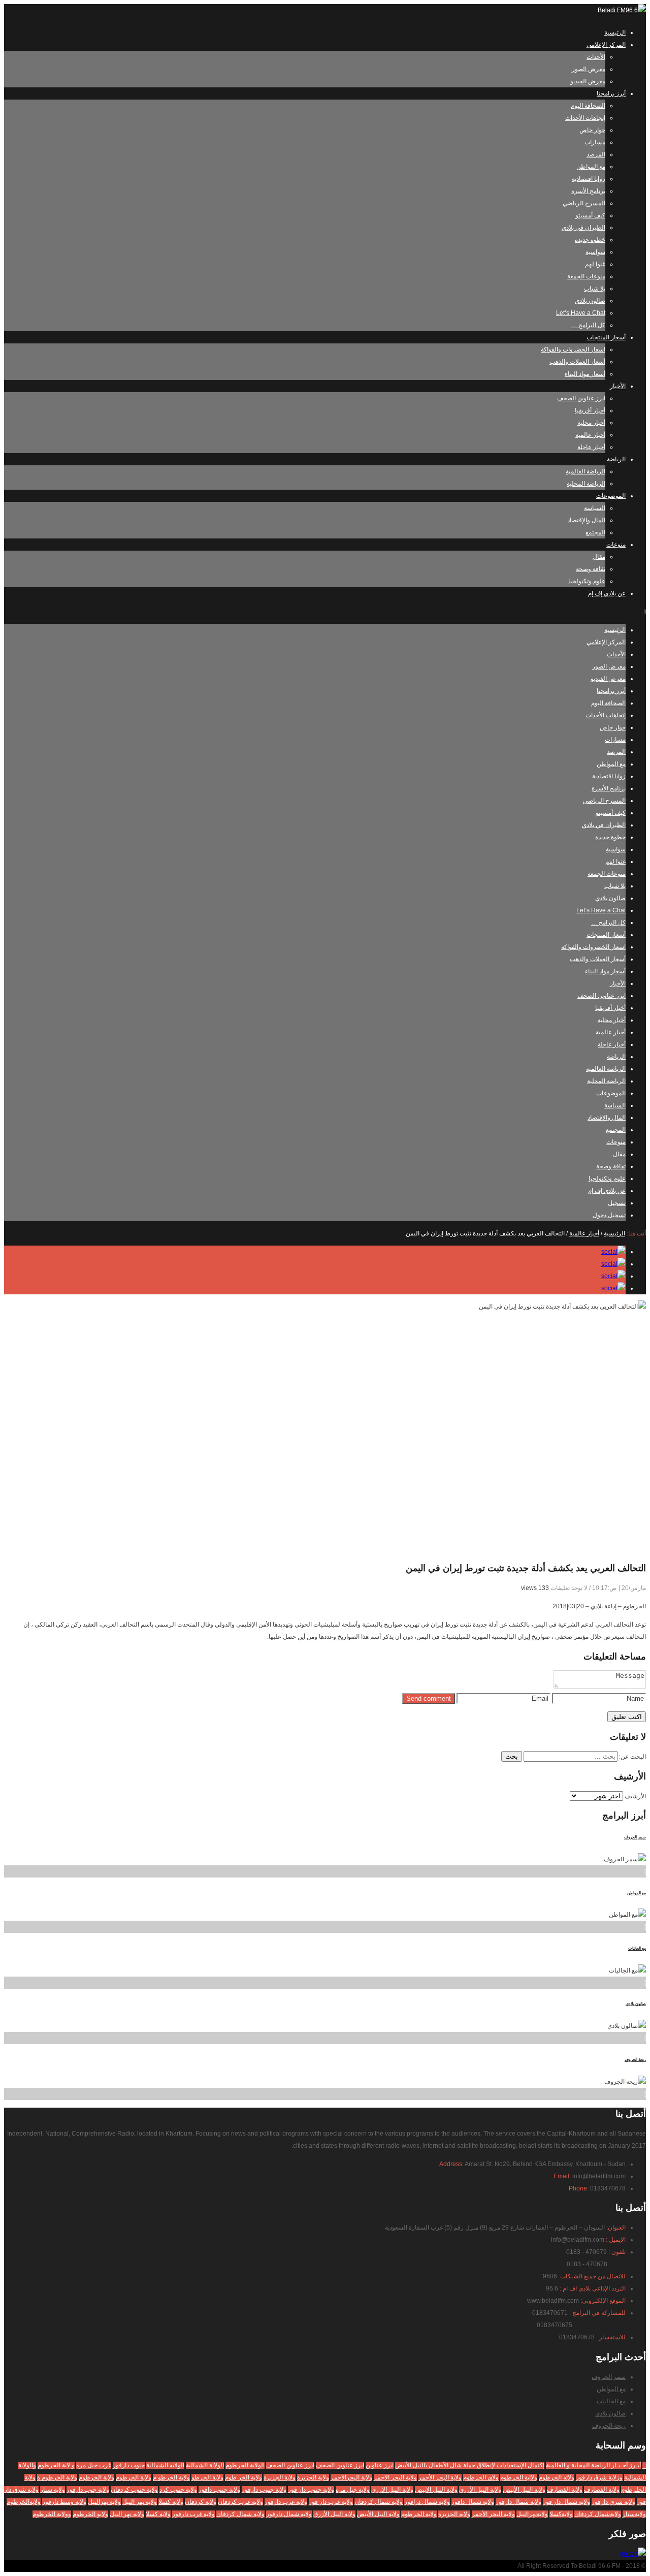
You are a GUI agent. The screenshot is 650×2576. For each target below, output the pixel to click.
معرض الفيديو (588, 81)
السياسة (595, 508)
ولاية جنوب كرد (178, 2490)
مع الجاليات (637, 1948)
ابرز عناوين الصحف (581, 398)
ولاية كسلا (171, 2502)
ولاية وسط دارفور (64, 2502)
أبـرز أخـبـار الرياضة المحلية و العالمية (593, 2465)
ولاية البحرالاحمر (351, 2477)
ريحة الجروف (635, 2060)
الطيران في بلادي (583, 228)
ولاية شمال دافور (473, 2502)
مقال (599, 557)
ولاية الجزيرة (280, 2477)
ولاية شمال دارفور (518, 2502)
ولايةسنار (634, 2514)
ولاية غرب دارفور (286, 2502)
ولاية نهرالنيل (104, 2502)
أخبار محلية (591, 423)
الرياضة (616, 459)
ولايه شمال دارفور (289, 2514)
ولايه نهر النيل (127, 2514)
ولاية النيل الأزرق (480, 2490)
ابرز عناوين (380, 2465)
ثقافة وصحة (591, 569)
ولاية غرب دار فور (331, 2502)
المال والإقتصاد (586, 520)
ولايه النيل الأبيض (378, 2514)
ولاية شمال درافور (427, 2502)
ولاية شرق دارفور (613, 2502)
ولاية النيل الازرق (392, 2490)
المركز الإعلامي (606, 45)
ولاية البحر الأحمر (440, 2477)
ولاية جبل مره (353, 2490)
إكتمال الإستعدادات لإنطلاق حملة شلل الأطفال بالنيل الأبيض (470, 2465)
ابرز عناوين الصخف (290, 2465)
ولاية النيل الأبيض (524, 2490)
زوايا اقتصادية (589, 179)
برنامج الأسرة (588, 191)
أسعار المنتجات (606, 337)
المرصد (596, 154)
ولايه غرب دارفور (193, 2514)
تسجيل (617, 1203)
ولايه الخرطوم (419, 2514)
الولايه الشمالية (165, 2465)
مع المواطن (591, 167)
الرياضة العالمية (586, 471)
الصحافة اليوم (588, 106)
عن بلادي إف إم (607, 593)
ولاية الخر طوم (243, 2477)
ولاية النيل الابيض (436, 2490)
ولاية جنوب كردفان (134, 2490)
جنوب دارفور (129, 2465)
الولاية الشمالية (205, 2465)
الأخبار (618, 386)
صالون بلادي (590, 301)
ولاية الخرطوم (134, 2477)
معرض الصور (589, 69)
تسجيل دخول (609, 1215)
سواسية (595, 252)
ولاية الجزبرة (313, 2477)
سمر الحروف (635, 1837)
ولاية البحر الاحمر (395, 2477)
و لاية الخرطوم (56, 2465)
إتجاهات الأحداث (585, 118)
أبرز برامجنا (611, 93)
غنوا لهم (595, 264)
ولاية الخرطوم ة (57, 2477)
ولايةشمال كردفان (598, 2514)
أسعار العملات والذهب (577, 362)
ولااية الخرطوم (519, 2477)
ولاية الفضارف (602, 2490)
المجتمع (595, 532)
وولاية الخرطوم (52, 2514)
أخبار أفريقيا (590, 410)
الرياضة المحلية (586, 484)
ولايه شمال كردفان (240, 2514)
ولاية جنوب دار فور (311, 2490)
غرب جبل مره (94, 2465)
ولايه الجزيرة (454, 2514)
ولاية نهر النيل (140, 2502)
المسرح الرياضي (584, 203)
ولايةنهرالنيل (532, 2514)
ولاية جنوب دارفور (264, 2490)
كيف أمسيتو (590, 215)
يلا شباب (595, 289)
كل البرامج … (588, 325)
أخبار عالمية (590, 435)
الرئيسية (615, 33)
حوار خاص (592, 130)
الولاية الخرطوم (245, 2465)
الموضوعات (611, 496)
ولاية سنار (53, 2490)
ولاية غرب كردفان (240, 2502)
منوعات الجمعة (586, 276)
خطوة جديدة (590, 240)
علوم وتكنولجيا (587, 581)
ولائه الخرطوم (557, 2477)
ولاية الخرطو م (171, 2477)
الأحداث (596, 57)
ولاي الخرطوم (481, 2477)
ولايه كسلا (158, 2514)
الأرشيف (635, 1796)
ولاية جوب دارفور (88, 2490)
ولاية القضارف (565, 2490)
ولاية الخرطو (207, 2477)
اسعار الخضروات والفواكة (573, 349)
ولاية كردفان (201, 2502)
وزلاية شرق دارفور (599, 2477)
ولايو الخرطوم (90, 2514)
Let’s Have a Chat (581, 313)
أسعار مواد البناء (585, 374)
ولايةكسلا (561, 2514)
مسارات (595, 142)
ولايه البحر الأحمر (493, 2514)
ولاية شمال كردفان (379, 2502)
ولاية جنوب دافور (219, 2490)
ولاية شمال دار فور (566, 2502)
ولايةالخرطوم (24, 2502)
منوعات (616, 545)
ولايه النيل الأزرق (334, 2514)
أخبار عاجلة (591, 447)
